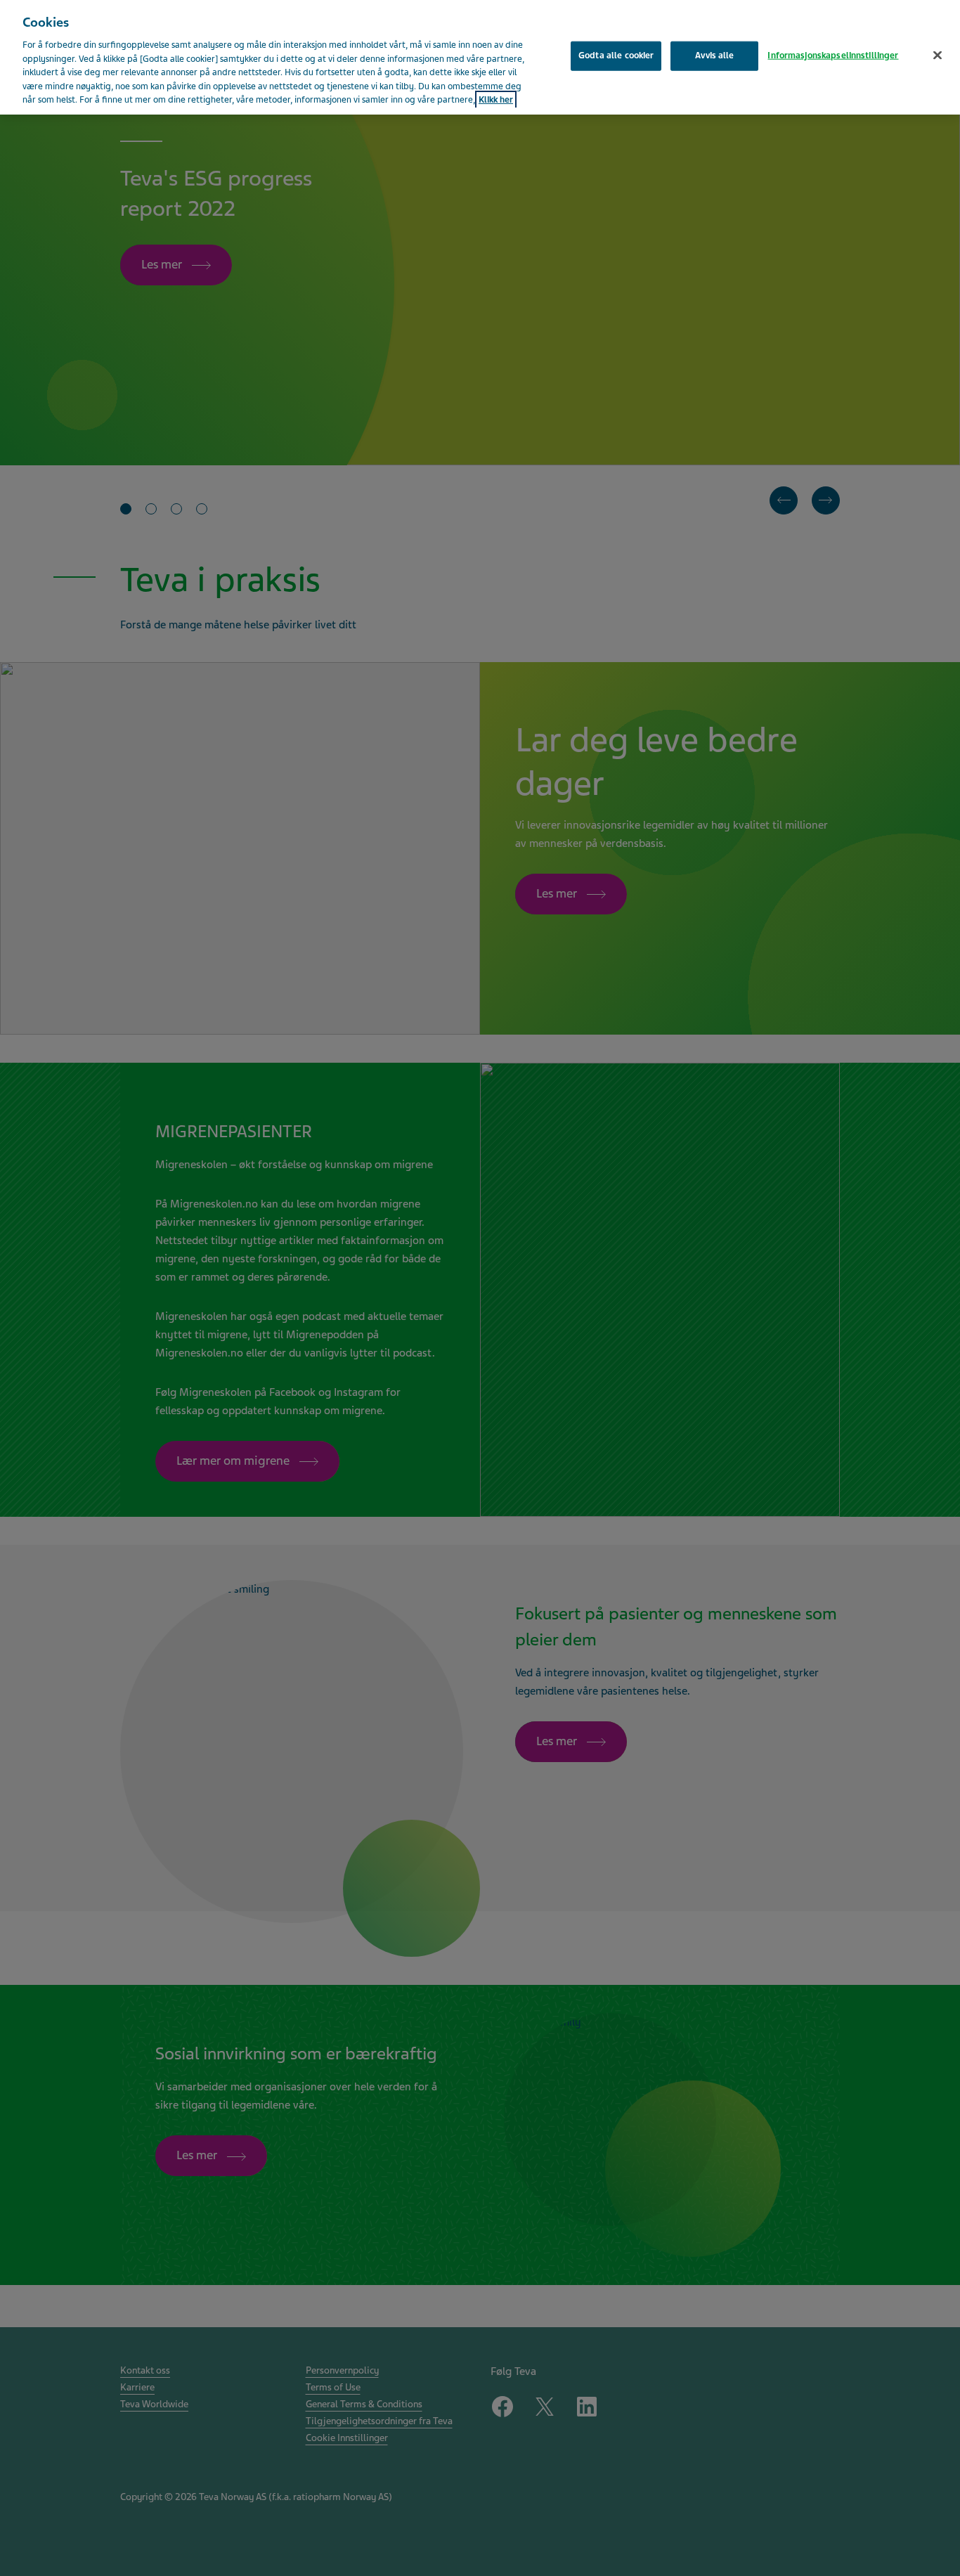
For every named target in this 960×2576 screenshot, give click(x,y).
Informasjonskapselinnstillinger (833, 56)
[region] (480, 57)
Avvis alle (714, 56)
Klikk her (496, 100)
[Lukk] (938, 56)
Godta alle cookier (616, 56)
